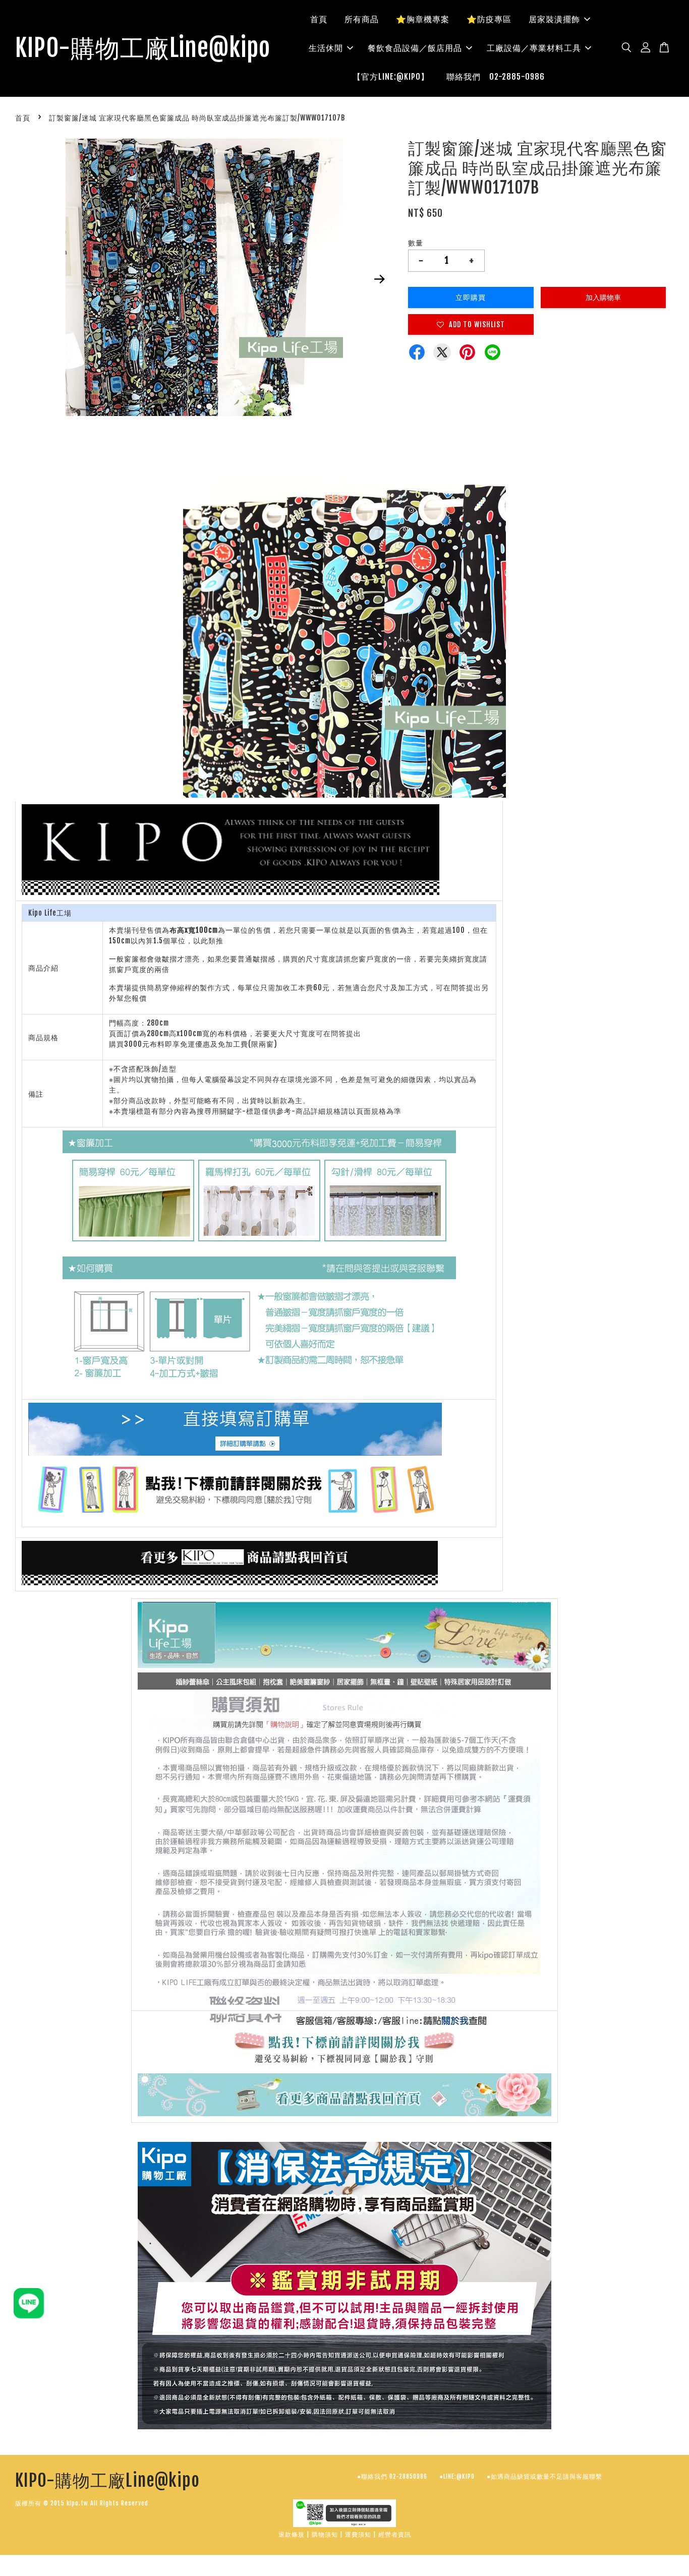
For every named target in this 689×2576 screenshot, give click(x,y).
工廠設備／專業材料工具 (534, 48)
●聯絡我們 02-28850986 (392, 2476)
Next (379, 279)
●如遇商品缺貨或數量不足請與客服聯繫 (544, 2476)
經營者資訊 (395, 2534)
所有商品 (362, 19)
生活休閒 (326, 48)
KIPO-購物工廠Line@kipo (143, 48)
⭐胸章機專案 (423, 19)
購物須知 (325, 2534)
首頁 (319, 19)
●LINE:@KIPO (457, 2476)
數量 (416, 243)
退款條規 (292, 2534)
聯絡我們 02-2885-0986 (496, 77)
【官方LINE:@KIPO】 (391, 77)
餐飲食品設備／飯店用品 (415, 48)
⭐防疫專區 (489, 19)
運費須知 (358, 2534)
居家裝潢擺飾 (554, 19)
